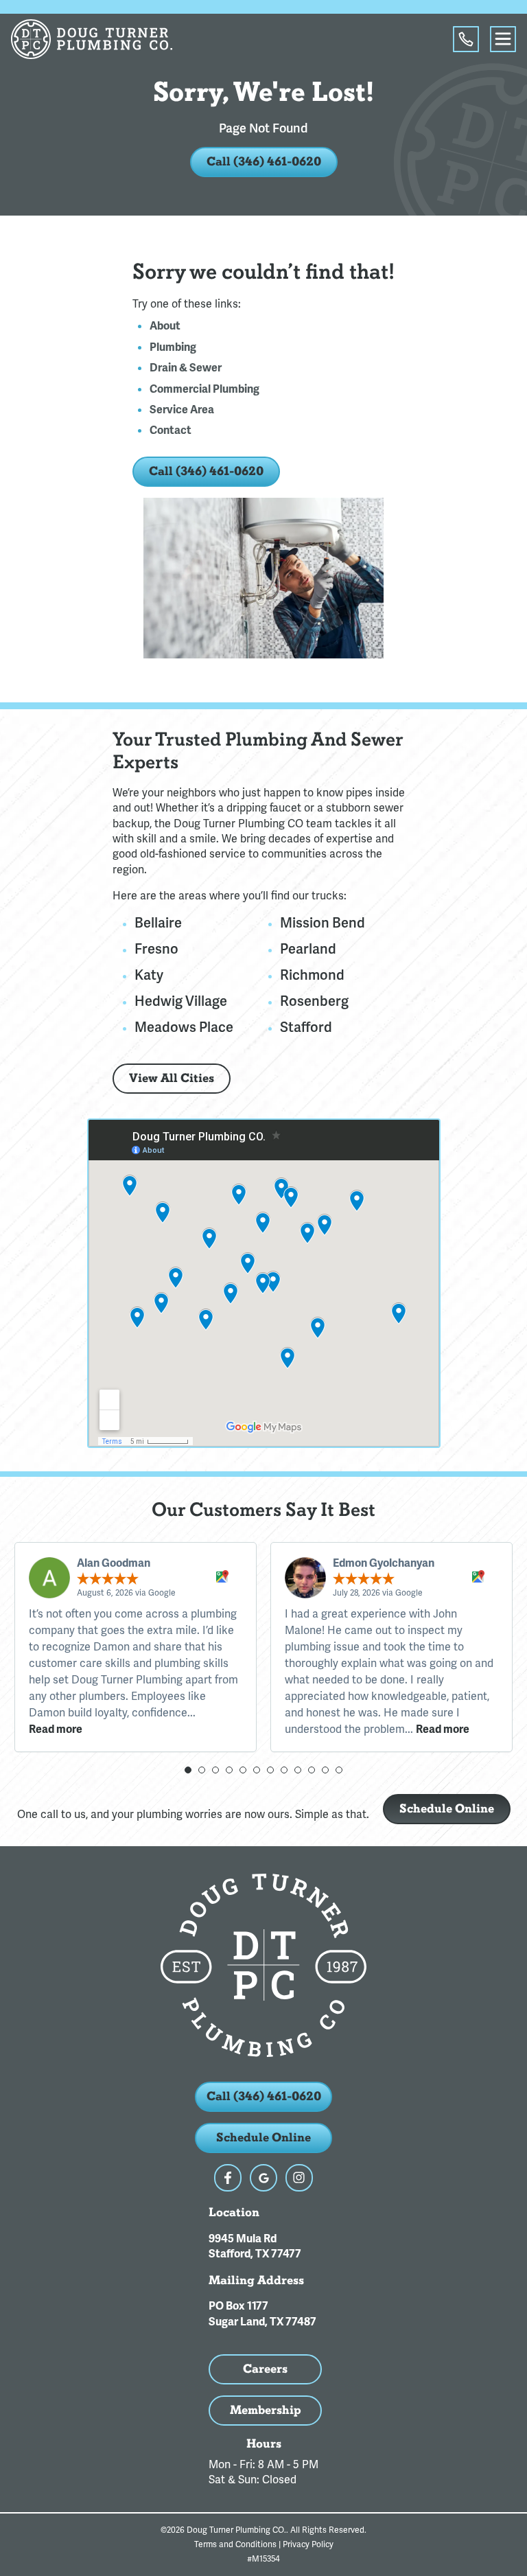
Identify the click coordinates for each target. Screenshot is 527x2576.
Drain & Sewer (186, 368)
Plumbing (173, 347)
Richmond (312, 975)
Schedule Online (447, 1809)
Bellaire (158, 923)
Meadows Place (184, 1027)
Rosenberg (314, 1001)
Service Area (182, 410)
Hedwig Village (181, 1001)
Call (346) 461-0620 (264, 162)
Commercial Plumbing (204, 389)
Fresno (156, 949)
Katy (149, 975)
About (165, 326)
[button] (188, 1770)
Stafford (306, 1027)
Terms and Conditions (235, 2544)
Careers (265, 2369)
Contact (171, 430)
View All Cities (172, 1078)
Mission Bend (323, 923)
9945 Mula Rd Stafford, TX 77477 (255, 2246)
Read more (56, 1729)
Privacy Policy (308, 2544)
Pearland (308, 949)
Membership (266, 2410)
